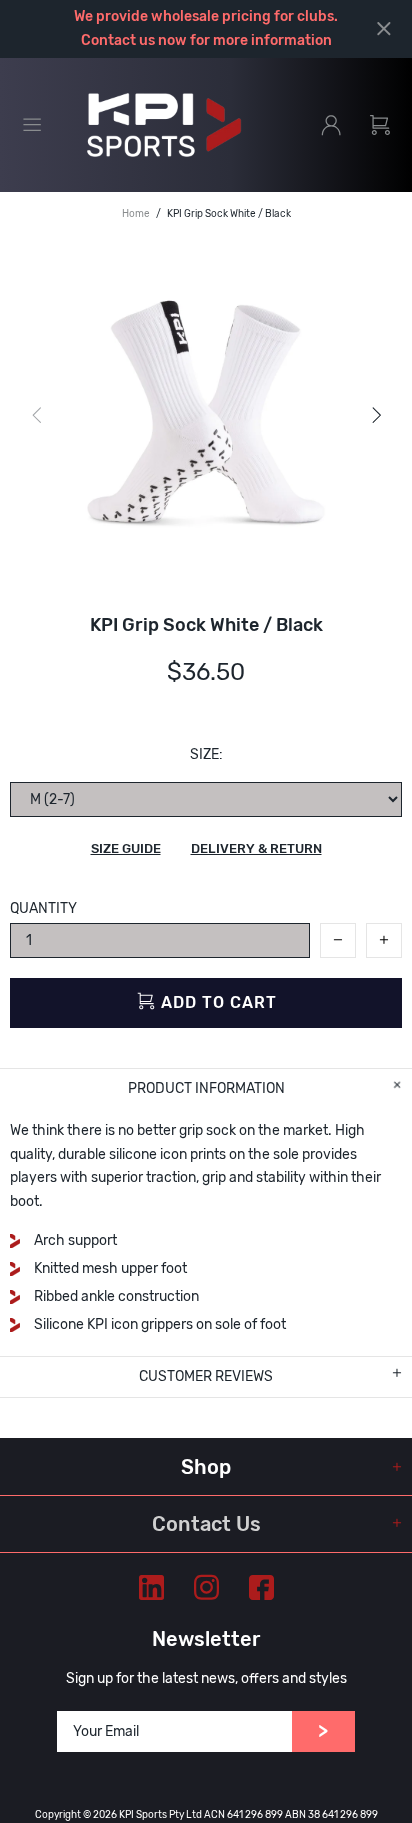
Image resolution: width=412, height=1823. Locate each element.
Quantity (43, 908)
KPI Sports (164, 125)
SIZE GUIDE (126, 848)
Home (136, 214)
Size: (206, 754)
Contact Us (206, 1524)
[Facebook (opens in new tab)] (261, 1587)
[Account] (331, 125)
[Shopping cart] (380, 125)
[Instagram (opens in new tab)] (206, 1587)
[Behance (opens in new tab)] (151, 1587)
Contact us (118, 40)
